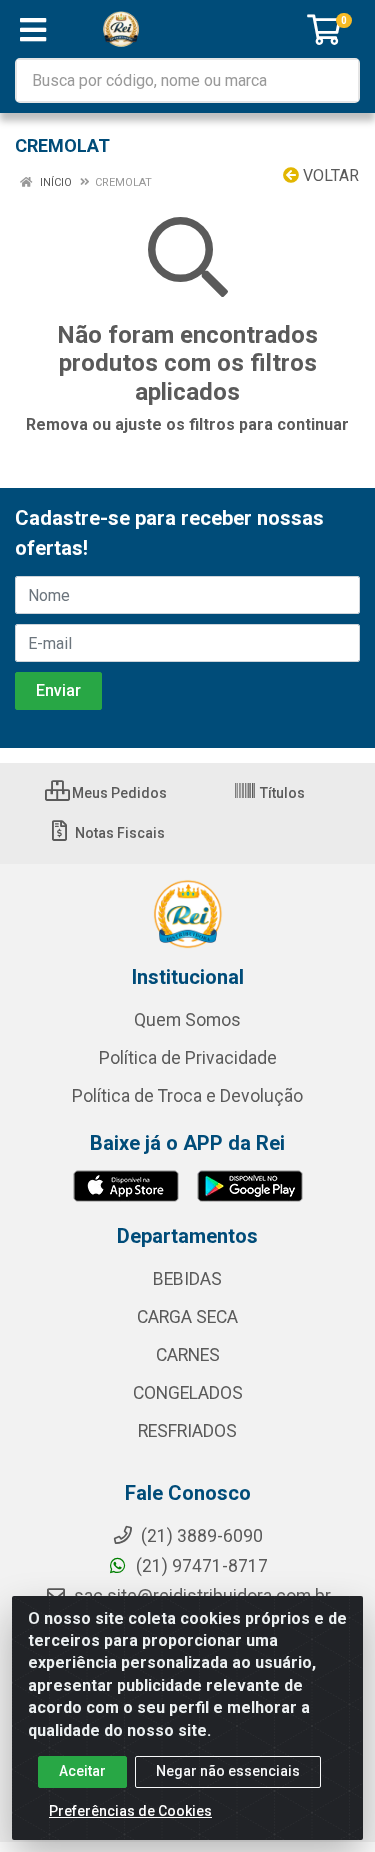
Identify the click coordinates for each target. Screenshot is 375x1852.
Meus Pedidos (118, 793)
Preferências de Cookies (130, 1811)
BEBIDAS (187, 1279)
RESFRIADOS (187, 1431)
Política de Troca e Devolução (187, 1096)
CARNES (188, 1355)
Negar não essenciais (228, 1771)
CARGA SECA (187, 1317)
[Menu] (33, 30)
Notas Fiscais (118, 833)
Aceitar (82, 1771)
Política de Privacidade (188, 1058)
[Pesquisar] (337, 80)
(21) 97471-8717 (200, 1566)
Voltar (329, 175)
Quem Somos (187, 1020)
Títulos (281, 793)
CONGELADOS (188, 1393)
